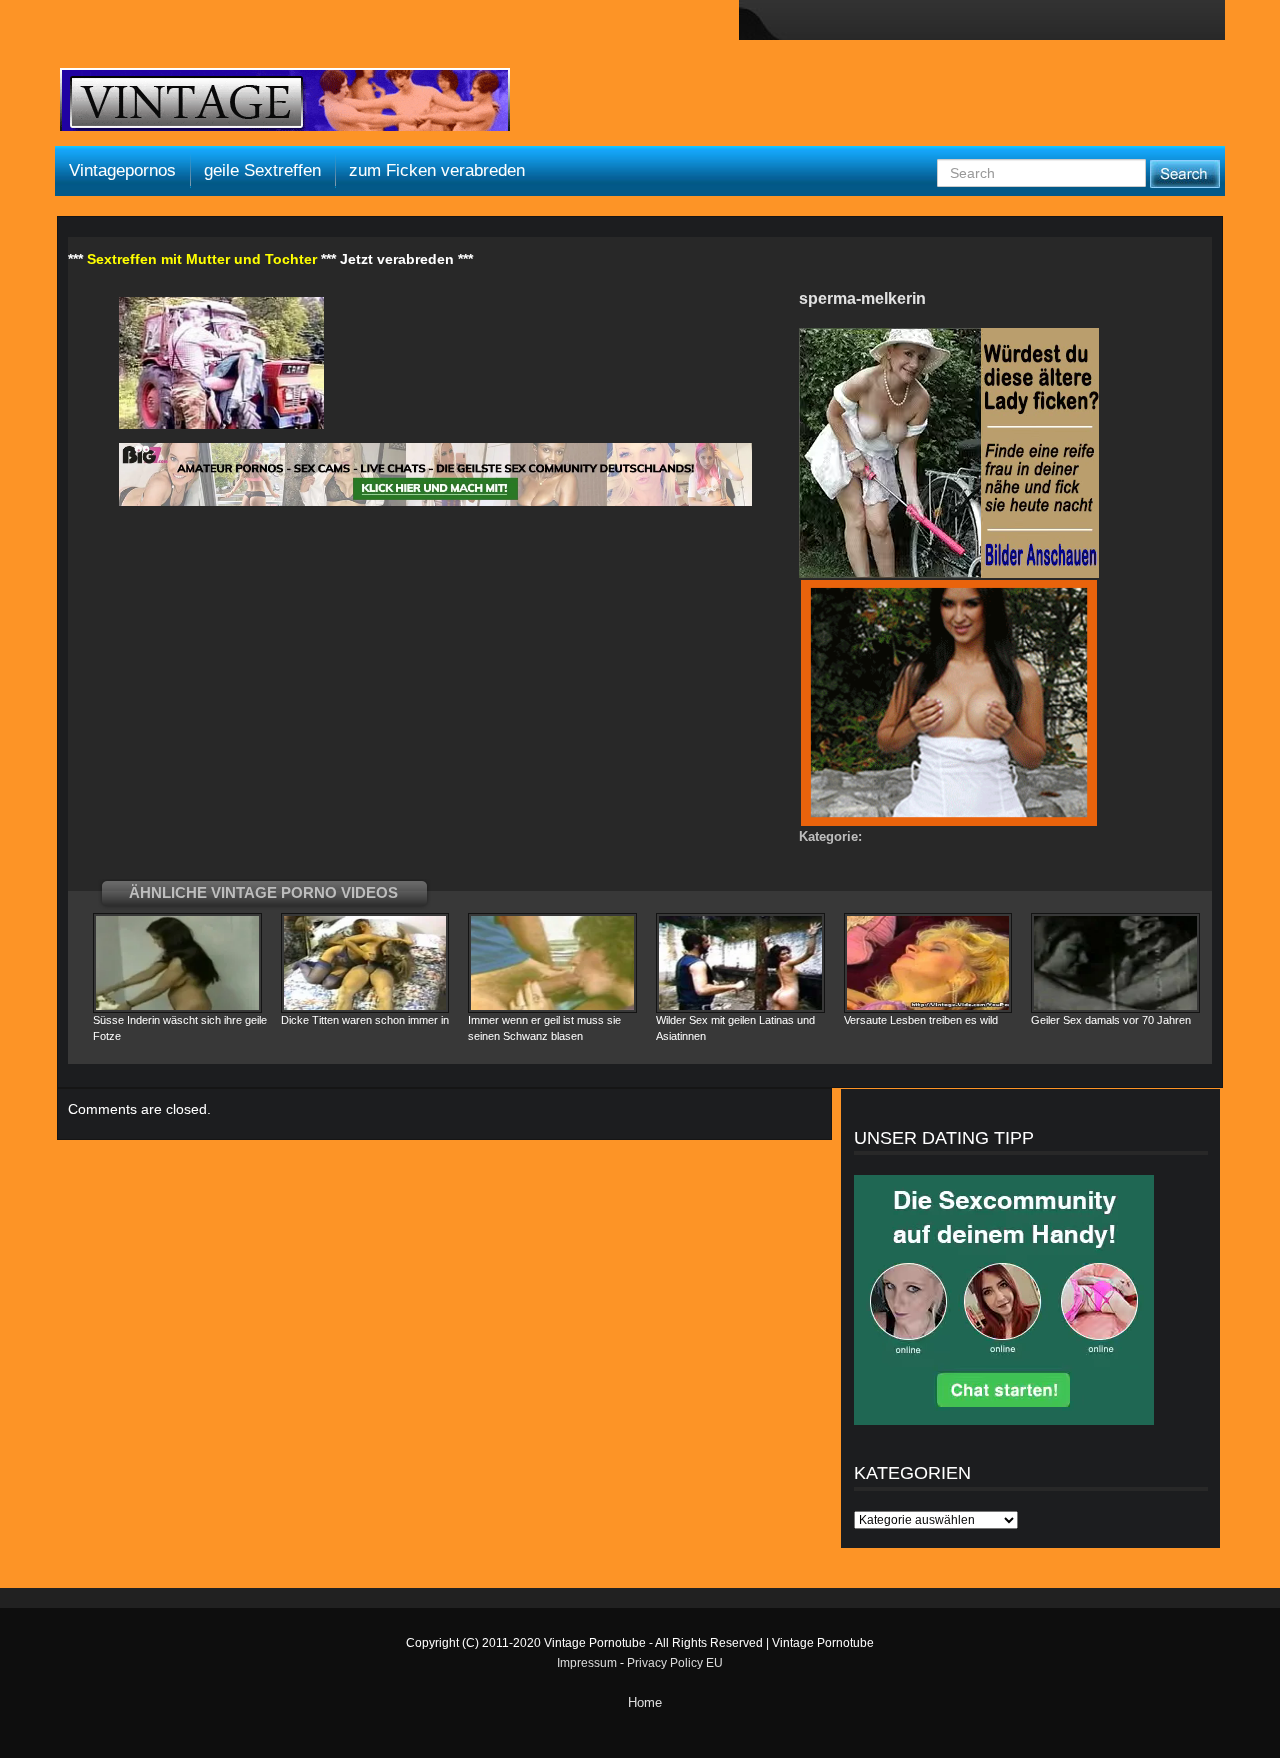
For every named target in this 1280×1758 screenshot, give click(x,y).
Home (645, 1702)
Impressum (587, 1663)
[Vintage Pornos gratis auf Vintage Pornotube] (285, 102)
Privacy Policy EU (675, 1663)
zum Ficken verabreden (437, 170)
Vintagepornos (122, 170)
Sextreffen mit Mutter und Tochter (202, 259)
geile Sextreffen (262, 170)
